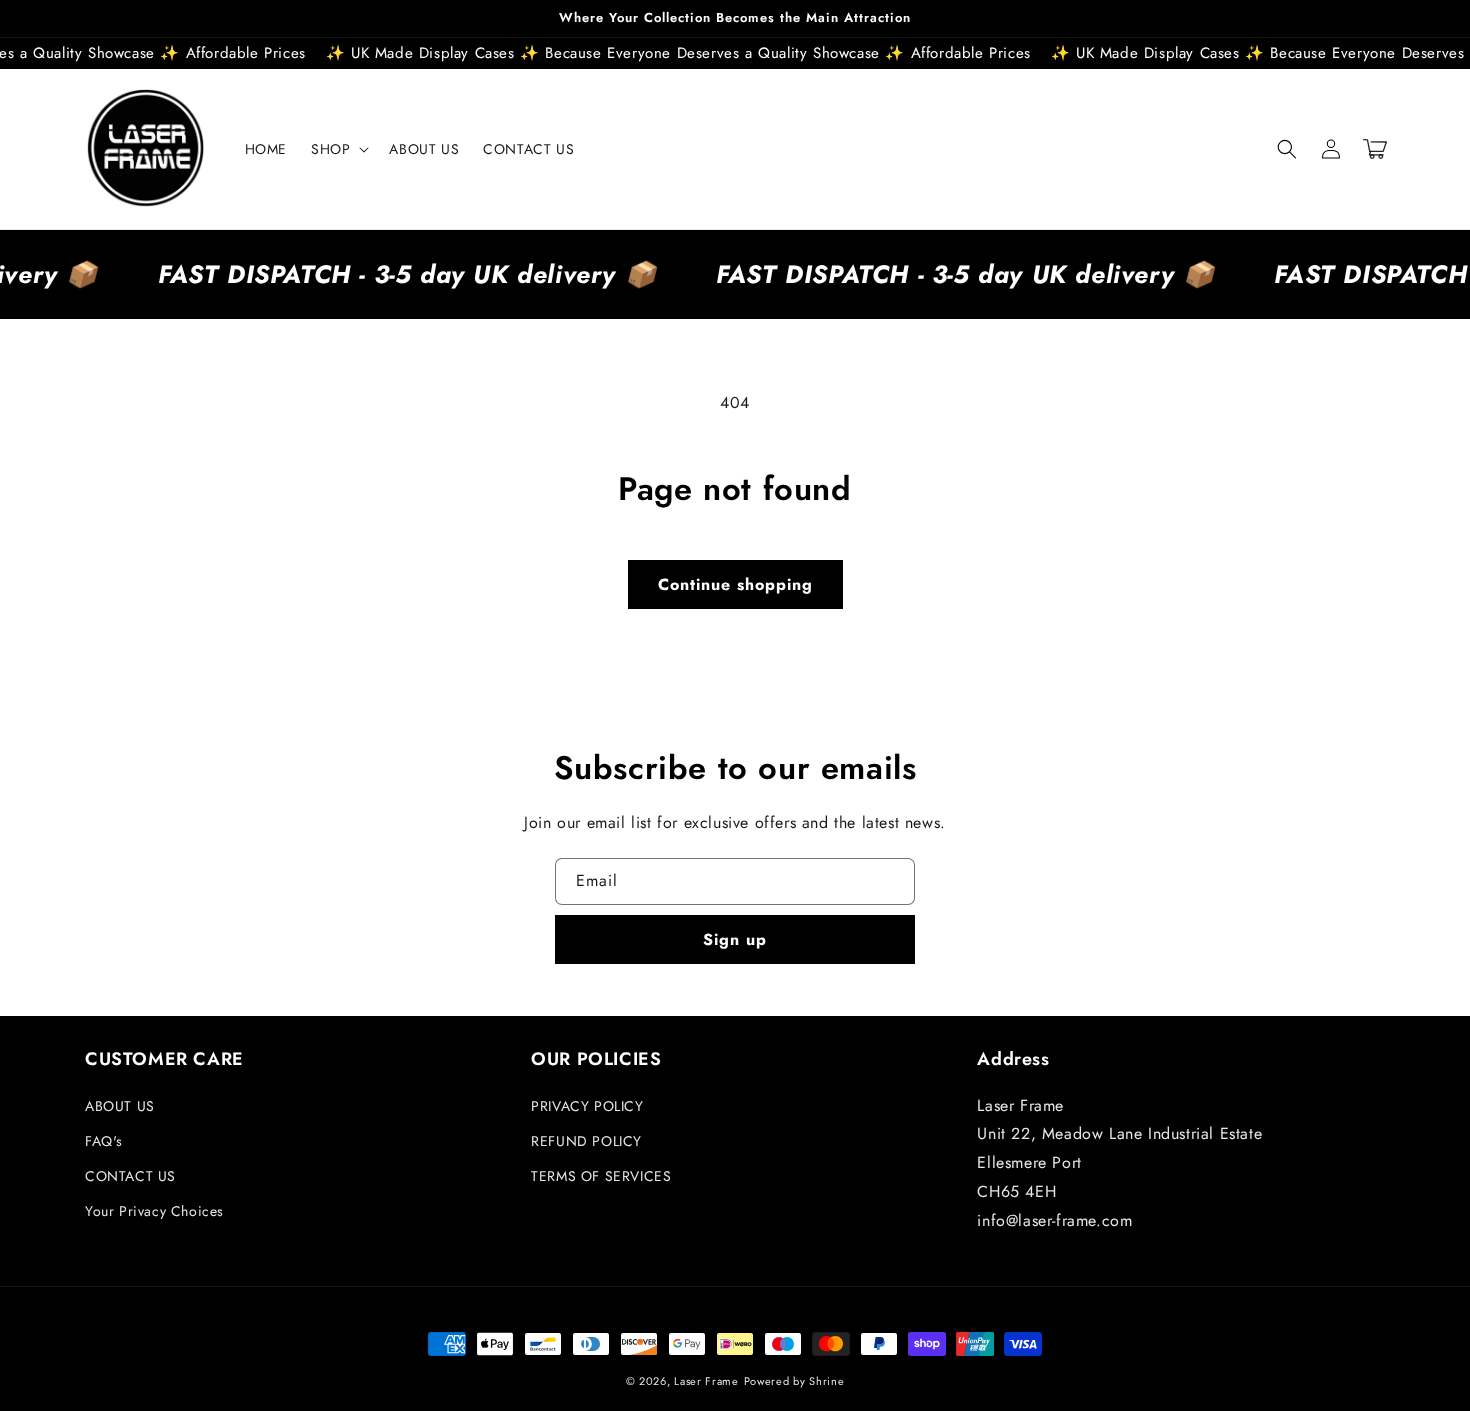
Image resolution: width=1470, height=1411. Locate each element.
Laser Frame (706, 1381)
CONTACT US (130, 1176)
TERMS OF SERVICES (601, 1176)
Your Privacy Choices (154, 1211)
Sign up (735, 939)
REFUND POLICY (586, 1141)
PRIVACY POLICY (587, 1106)
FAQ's (104, 1141)
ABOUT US (120, 1106)
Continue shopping (735, 584)
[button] (338, 149)
